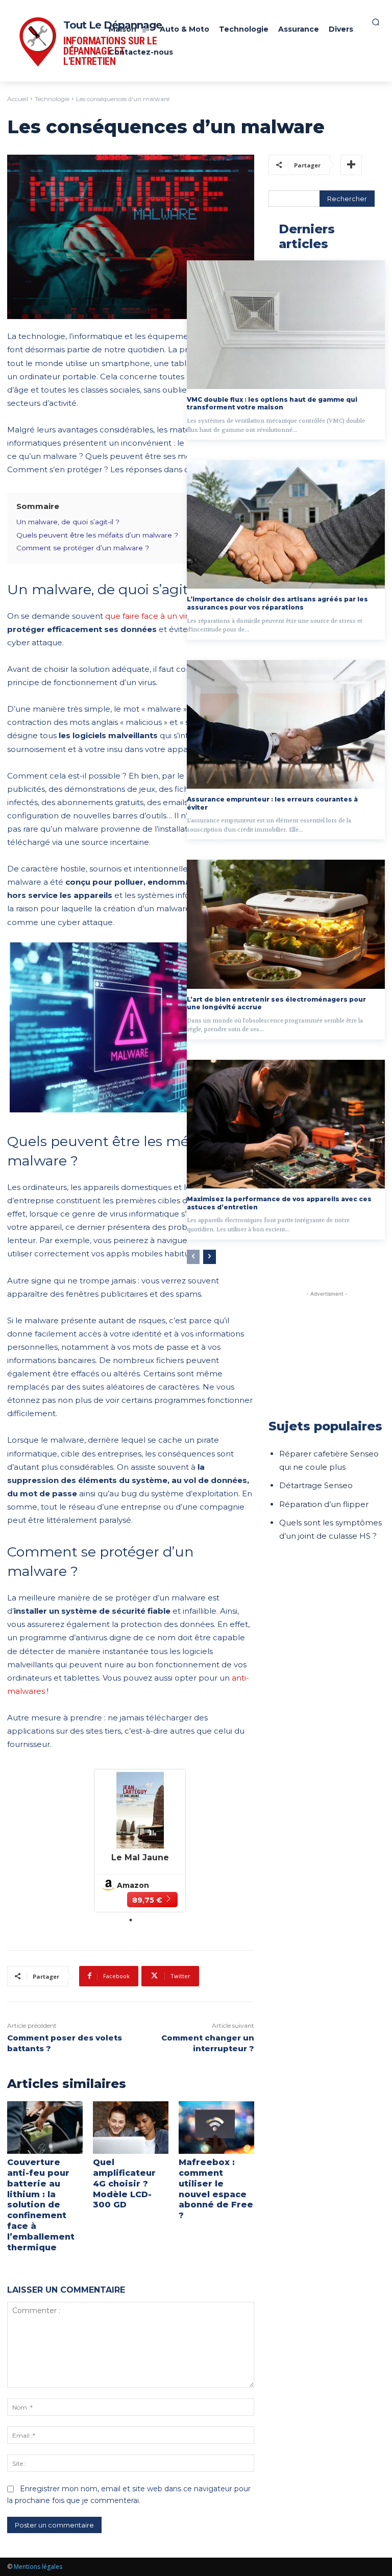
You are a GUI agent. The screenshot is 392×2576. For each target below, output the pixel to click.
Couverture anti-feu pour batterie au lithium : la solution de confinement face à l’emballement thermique (41, 2205)
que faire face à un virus (151, 616)
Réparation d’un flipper (324, 1504)
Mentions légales (38, 2567)
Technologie (52, 99)
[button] (376, 22)
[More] (351, 165)
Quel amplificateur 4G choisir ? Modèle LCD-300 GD (124, 2183)
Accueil (18, 99)
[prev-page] (193, 1257)
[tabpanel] (140, 1840)
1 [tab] (131, 1920)
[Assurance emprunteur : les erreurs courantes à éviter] (286, 724)
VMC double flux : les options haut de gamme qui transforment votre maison (272, 404)
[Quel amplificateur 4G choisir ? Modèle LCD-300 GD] (131, 2128)
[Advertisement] (327, 1350)
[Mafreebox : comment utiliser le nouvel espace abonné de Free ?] (216, 2128)
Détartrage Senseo (316, 1485)
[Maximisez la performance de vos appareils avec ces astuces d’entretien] (286, 1124)
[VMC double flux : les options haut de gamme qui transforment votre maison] (286, 325)
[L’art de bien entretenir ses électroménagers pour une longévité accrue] (286, 924)
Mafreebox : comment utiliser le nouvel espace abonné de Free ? (216, 2189)
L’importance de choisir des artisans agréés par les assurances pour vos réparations (277, 603)
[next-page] (210, 1257)
